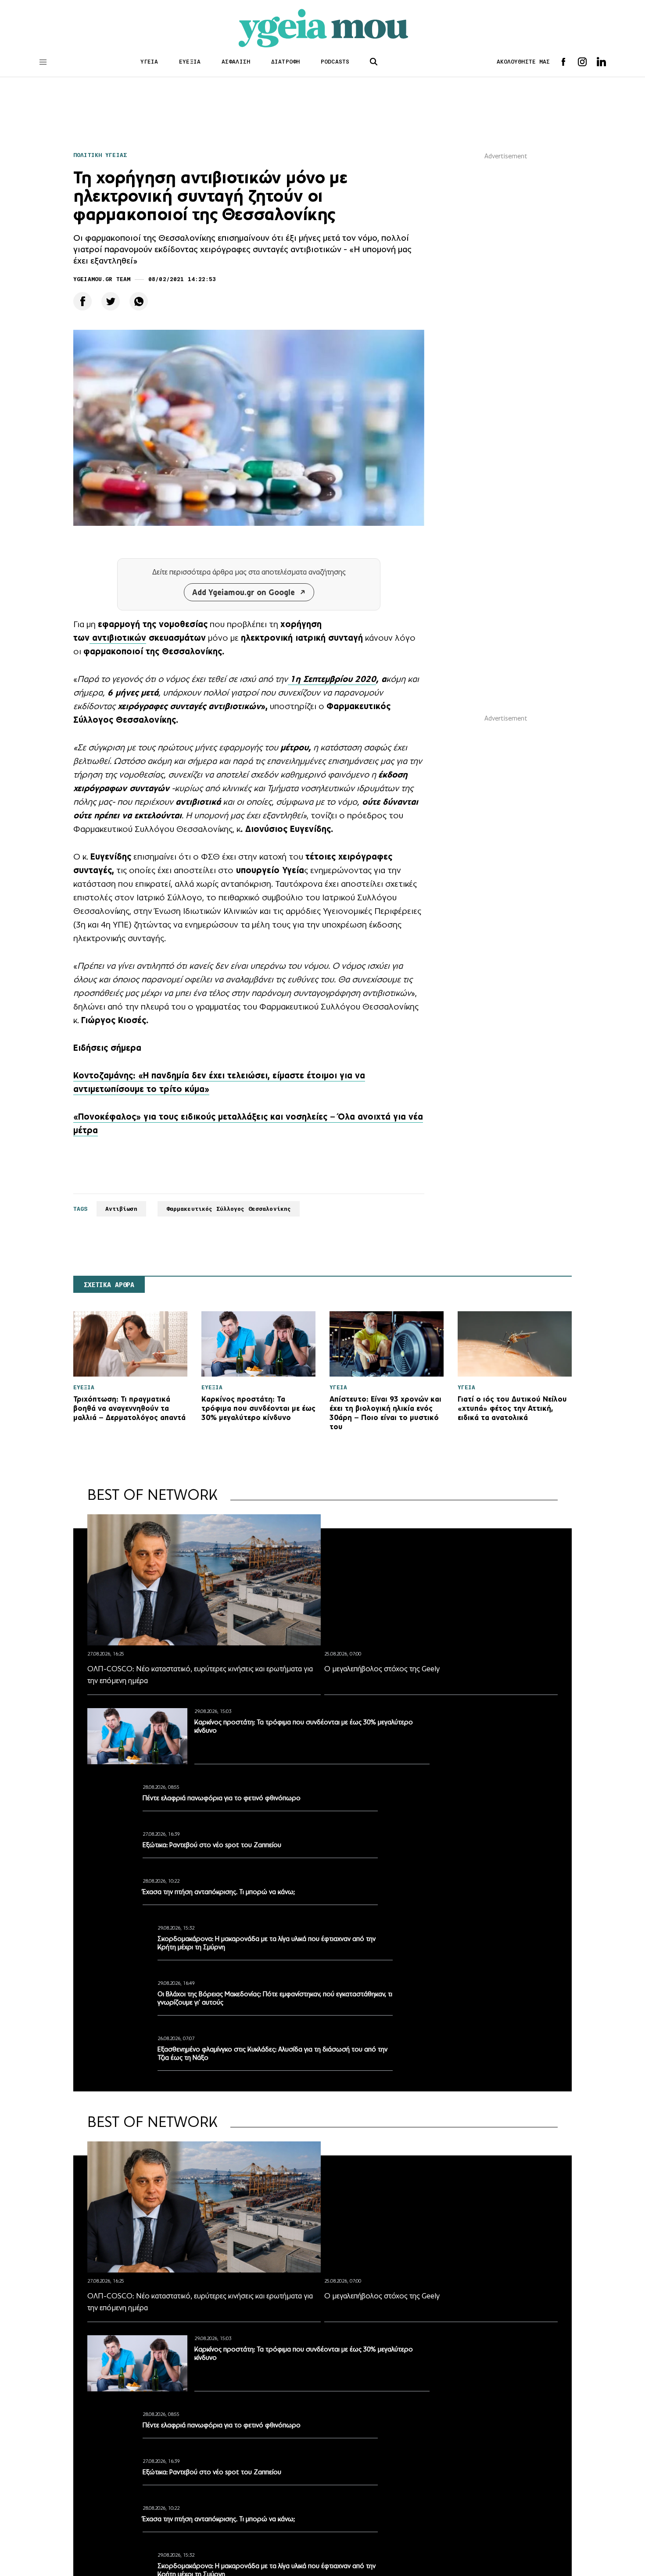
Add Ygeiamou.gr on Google (244, 592)
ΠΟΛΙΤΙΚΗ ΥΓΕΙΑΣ (100, 155)
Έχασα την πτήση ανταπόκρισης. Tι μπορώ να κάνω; (219, 1892)
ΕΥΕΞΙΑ (190, 62)
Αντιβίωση (121, 1209)
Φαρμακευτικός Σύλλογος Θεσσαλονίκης (229, 1209)
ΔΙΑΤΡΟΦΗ (285, 62)
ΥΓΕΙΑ (149, 62)
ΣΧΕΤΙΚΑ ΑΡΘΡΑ (109, 1285)
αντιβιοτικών (118, 638)
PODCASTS (335, 62)
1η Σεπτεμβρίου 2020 (333, 679)
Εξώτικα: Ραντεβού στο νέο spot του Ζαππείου (212, 1845)
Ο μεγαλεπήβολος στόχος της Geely (382, 1669)
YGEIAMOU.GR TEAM (102, 279)
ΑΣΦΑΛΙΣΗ (236, 62)
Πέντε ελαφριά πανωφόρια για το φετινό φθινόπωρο (222, 1798)
